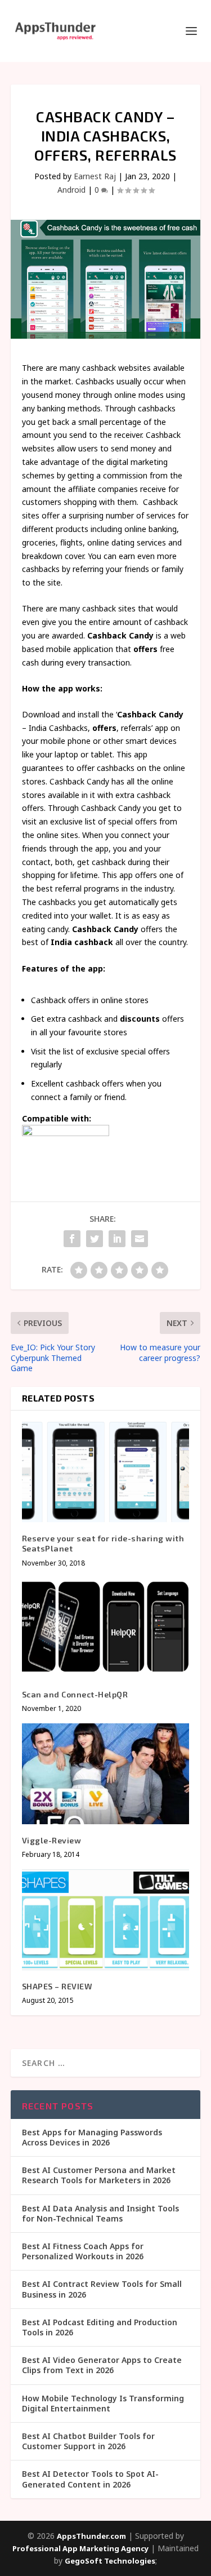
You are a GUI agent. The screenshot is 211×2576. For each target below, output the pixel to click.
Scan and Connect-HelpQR (75, 1694)
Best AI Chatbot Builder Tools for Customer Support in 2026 (88, 2441)
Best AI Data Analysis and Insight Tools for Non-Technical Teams (100, 2213)
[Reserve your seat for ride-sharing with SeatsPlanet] (106, 1472)
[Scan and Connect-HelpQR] (106, 1628)
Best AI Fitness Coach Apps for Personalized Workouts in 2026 (83, 2251)
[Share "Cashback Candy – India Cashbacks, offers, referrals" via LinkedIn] (117, 1239)
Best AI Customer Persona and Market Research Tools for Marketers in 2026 (99, 2175)
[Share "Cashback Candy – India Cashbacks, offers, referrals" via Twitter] (95, 1239)
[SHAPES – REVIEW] (106, 1920)
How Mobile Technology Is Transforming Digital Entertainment (103, 2403)
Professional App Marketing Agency (80, 2548)
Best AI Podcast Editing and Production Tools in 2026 (100, 2327)
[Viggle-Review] (106, 1774)
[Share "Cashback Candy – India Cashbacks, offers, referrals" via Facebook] (72, 1239)
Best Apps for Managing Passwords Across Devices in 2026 (92, 2137)
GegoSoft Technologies (110, 2561)
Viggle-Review (52, 1840)
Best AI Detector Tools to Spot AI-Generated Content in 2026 (90, 2479)
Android (71, 190)
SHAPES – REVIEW (57, 1986)
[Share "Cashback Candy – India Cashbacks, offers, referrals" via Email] (140, 1239)
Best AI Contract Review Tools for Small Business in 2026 (102, 2289)
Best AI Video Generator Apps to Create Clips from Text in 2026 (102, 2365)
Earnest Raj (95, 176)
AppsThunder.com (91, 2536)
